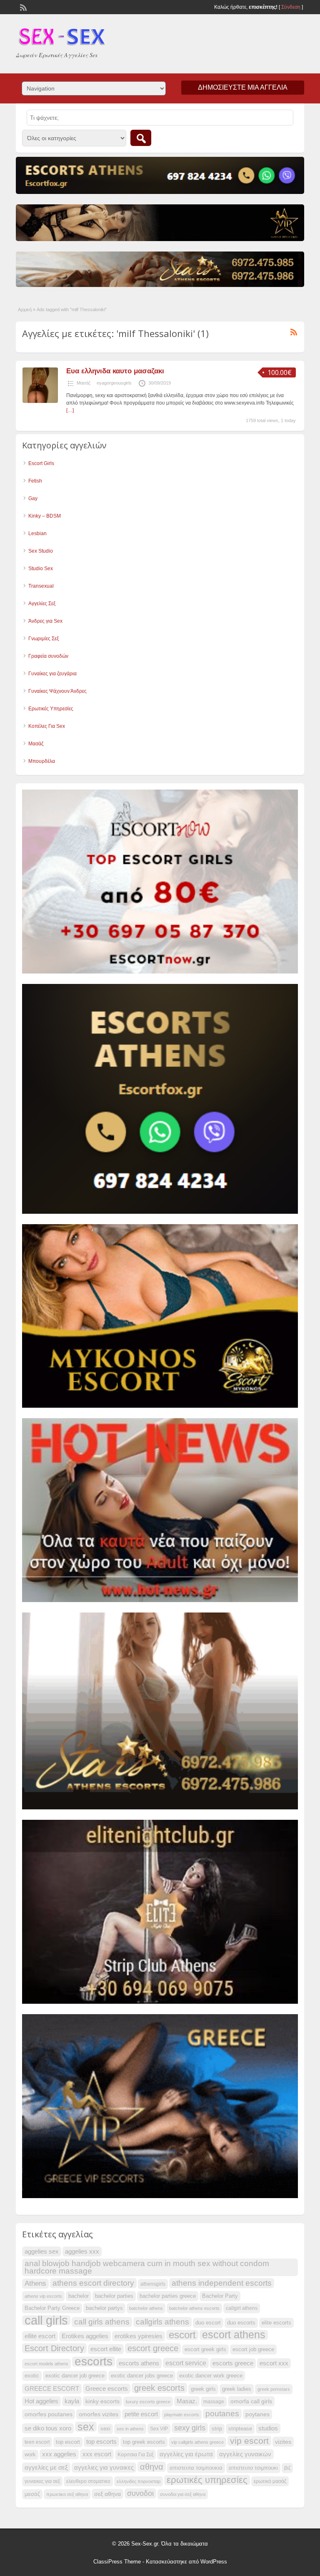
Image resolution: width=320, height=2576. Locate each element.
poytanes (257, 2414)
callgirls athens (162, 2322)
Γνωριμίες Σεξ (44, 639)
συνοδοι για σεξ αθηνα (183, 2494)
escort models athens (46, 2364)
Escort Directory (54, 2348)
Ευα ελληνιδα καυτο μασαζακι (115, 371)
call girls (46, 2320)
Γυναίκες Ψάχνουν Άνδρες (57, 691)
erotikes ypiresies (139, 2336)
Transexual (41, 586)
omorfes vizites (99, 2414)
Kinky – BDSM (45, 516)
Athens (35, 2283)
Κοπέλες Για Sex (47, 726)
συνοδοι (140, 2493)
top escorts (101, 2441)
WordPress (214, 2562)
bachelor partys (104, 2308)
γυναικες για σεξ (42, 2481)
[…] (70, 410)
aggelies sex (42, 2251)
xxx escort (97, 2454)
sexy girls (190, 2428)
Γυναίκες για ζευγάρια (52, 674)
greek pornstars (274, 2389)
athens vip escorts (43, 2296)
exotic (32, 2376)
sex (86, 2427)
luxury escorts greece (148, 2402)
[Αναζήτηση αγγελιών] (141, 138)
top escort (68, 2442)
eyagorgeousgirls (114, 383)
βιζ (287, 2468)
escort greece (153, 2348)
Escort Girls (41, 463)
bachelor (79, 2296)
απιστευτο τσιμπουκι (253, 2468)
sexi (105, 2429)
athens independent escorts (222, 2283)
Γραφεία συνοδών (48, 656)
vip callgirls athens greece (197, 2442)
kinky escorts (102, 2401)
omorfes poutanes (49, 2414)
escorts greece (233, 2363)
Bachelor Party (220, 2296)
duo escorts (241, 2323)
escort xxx (274, 2363)
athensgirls (153, 2284)
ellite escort (40, 2336)
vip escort (249, 2441)
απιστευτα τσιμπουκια (196, 2468)
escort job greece (253, 2350)
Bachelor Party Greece (52, 2308)
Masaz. (187, 2401)
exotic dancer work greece (211, 2376)
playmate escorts (182, 2415)
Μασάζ (84, 383)
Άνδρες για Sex (45, 621)
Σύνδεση (291, 7)
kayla (72, 2401)
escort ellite (106, 2349)
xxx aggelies (59, 2454)
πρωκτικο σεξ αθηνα (67, 2494)
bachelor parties (114, 2296)
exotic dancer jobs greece (142, 2376)
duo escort (208, 2323)
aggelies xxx (82, 2251)
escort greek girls (205, 2350)
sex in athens (130, 2429)
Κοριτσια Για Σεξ (135, 2455)
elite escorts (276, 2323)
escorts (94, 2362)
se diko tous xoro (48, 2428)
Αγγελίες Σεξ (42, 604)
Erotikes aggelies (85, 2336)
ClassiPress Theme (117, 2562)
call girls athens (102, 2322)
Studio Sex (41, 569)
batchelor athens (146, 2308)
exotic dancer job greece (75, 2376)
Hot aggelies (41, 2401)
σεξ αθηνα (107, 2494)
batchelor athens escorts (194, 2308)
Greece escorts (107, 2389)
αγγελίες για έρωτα (186, 2454)
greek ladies (237, 2389)
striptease (240, 2429)
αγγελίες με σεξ (46, 2468)
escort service (186, 2363)
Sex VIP (159, 2429)
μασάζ (32, 2494)
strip (217, 2429)
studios (268, 2428)
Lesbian (37, 533)
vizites (283, 2442)
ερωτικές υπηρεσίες (207, 2480)
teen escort (37, 2442)
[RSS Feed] (22, 7)
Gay (33, 498)
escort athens (234, 2335)
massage (214, 2402)
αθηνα (152, 2467)
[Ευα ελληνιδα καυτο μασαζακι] (40, 401)
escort (182, 2335)
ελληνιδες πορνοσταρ (139, 2481)
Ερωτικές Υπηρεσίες (51, 709)
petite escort (141, 2414)
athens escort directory (93, 2283)
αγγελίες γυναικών (245, 2454)
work (30, 2455)
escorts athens (139, 2363)
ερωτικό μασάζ (270, 2481)
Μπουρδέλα (42, 761)
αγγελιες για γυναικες (104, 2468)
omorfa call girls (251, 2401)
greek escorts (159, 2388)
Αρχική (25, 309)
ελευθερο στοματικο (88, 2481)
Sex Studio (41, 551)
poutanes (222, 2414)
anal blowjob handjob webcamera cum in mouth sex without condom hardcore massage (147, 2267)
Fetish (35, 481)
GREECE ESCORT (52, 2389)
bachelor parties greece (168, 2296)
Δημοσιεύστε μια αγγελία (243, 87)
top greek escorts (144, 2442)
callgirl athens (242, 2308)
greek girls (203, 2389)
